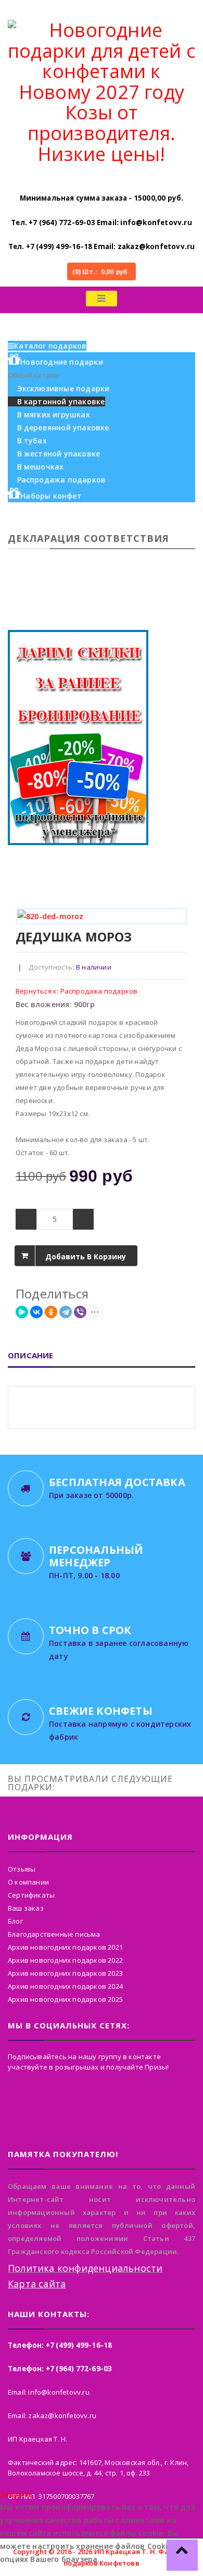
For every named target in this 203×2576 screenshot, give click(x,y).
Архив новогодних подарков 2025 (65, 1999)
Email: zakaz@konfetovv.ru (144, 246)
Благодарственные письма (54, 1934)
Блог (15, 1921)
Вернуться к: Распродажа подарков (77, 991)
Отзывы (22, 1869)
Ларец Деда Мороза (171, 937)
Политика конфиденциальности (85, 2268)
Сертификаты (31, 1895)
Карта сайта (37, 2284)
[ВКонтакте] (36, 1312)
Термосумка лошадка (183, 937)
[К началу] (182, 2555)
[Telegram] (66, 1312)
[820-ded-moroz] (102, 916)
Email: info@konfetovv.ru (144, 222)
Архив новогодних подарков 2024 (65, 1986)
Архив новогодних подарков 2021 (65, 1947)
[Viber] (80, 1312)
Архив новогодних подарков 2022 (65, 1960)
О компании (28, 1882)
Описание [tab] (31, 1355)
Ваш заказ (26, 1908)
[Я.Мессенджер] (22, 1312)
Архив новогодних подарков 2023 (65, 1973)
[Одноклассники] (51, 1312)
